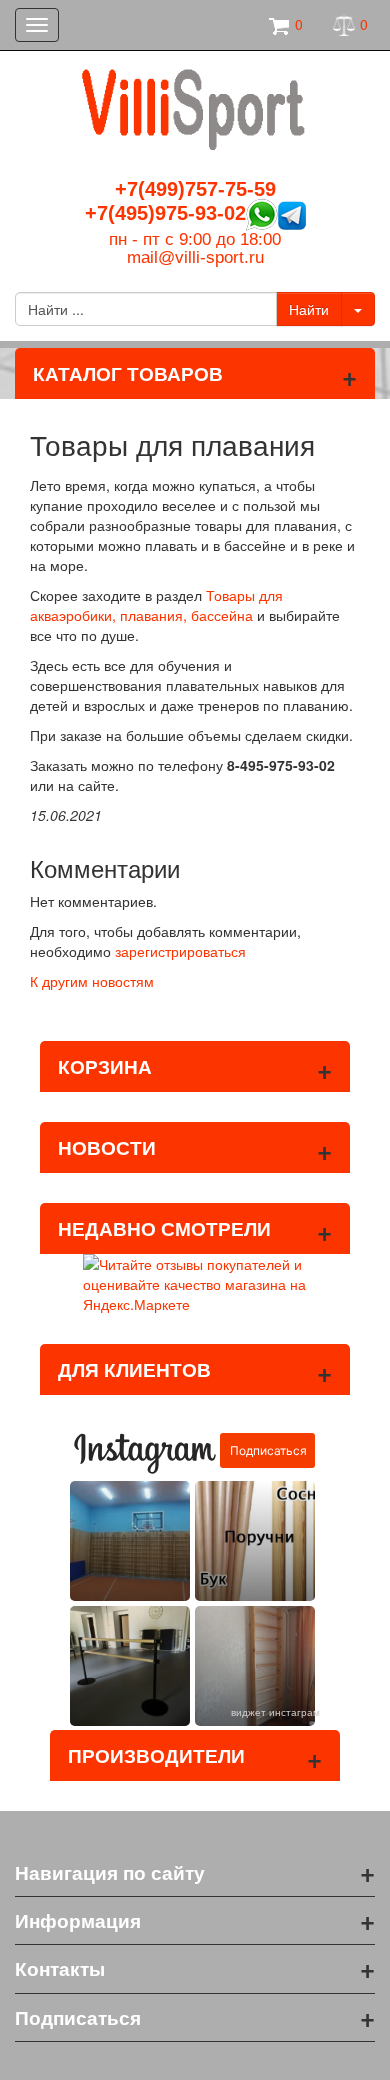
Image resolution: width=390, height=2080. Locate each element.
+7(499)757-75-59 (195, 189)
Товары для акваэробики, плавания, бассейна (156, 605)
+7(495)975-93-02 (165, 213)
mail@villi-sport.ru (195, 257)
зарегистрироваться (180, 951)
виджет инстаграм (275, 1712)
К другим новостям (92, 981)
